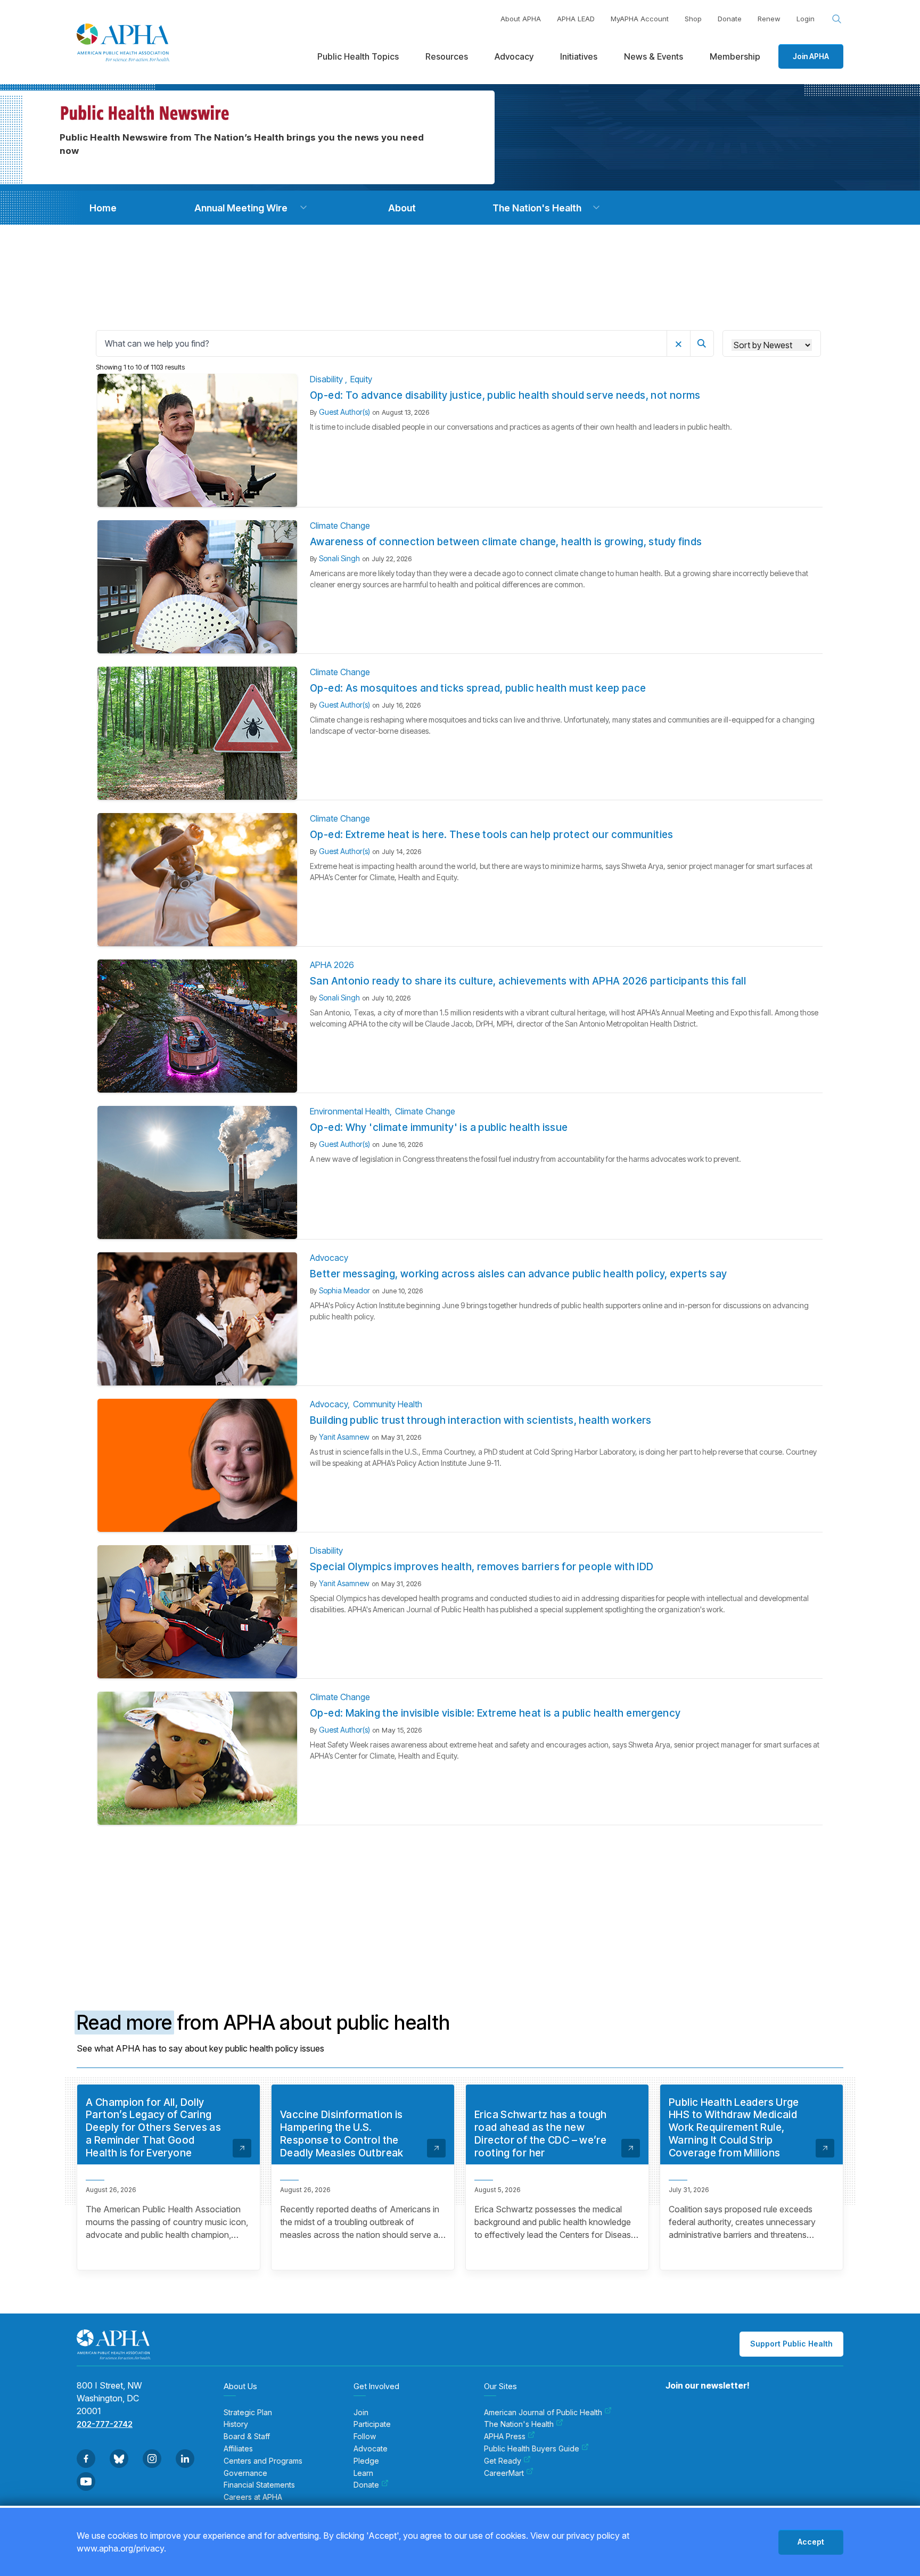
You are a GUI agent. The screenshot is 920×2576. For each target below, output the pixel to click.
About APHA (521, 19)
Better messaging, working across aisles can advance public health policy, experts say (518, 1274)
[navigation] (103, 208)
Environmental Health (350, 1111)
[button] (303, 208)
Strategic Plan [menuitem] (248, 2413)
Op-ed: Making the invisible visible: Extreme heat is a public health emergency (495, 1713)
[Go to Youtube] (86, 2481)
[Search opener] (837, 19)
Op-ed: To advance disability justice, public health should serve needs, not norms (505, 395)
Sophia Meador (344, 1290)
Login (806, 19)
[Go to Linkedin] (185, 2459)
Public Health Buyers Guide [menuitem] (532, 2449)
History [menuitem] (236, 2424)
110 (545, 1865)
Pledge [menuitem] (366, 2461)
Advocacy (329, 1258)
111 (565, 1865)
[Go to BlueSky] (119, 2459)
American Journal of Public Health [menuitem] (543, 2413)
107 (484, 1865)
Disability (327, 379)
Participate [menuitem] (372, 2424)
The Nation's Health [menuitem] (519, 2424)
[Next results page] (590, 1866)
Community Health (388, 1404)
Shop (693, 19)
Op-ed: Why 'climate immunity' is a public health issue (439, 1127)
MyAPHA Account (640, 19)
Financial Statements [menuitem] (259, 2485)
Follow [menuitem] (365, 2436)
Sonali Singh (339, 558)
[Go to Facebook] (86, 2459)
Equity (361, 379)
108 (504, 1865)
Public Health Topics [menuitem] (358, 56)
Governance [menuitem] (245, 2473)
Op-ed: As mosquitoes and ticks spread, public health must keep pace (478, 688)
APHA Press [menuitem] (505, 2436)
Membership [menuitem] (735, 56)
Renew (769, 19)
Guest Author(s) (344, 412)
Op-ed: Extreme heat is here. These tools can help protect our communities (492, 835)
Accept (811, 2542)
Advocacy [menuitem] (514, 56)
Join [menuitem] (361, 2413)
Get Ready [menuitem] (503, 2461)
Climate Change (340, 526)
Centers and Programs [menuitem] (263, 2461)
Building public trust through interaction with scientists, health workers (481, 1420)
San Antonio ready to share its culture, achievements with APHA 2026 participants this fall (528, 981)
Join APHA (811, 56)
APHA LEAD (576, 19)
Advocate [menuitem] (371, 2449)
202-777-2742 (105, 2424)
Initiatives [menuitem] (579, 56)
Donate (730, 19)
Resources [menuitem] (447, 56)
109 (524, 1865)
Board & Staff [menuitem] (247, 2436)
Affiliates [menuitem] (238, 2449)
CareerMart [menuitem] (504, 2473)
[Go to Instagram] (152, 2459)
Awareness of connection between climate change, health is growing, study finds (506, 542)
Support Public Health (791, 2344)
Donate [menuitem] (366, 2485)
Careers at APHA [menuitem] (253, 2497)
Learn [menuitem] (363, 2473)
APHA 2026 (332, 965)
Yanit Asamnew (344, 1437)
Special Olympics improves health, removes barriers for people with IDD (482, 1567)
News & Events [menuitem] (654, 56)
